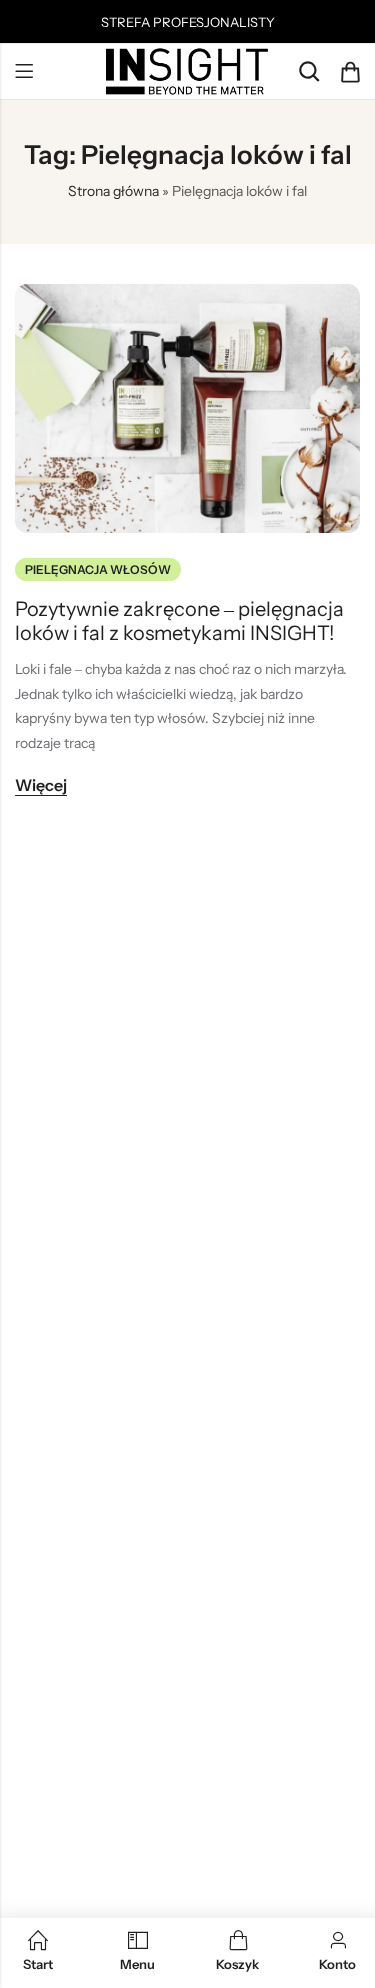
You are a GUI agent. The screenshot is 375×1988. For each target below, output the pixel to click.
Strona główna (113, 191)
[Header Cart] (350, 72)
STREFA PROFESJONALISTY (188, 22)
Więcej (41, 785)
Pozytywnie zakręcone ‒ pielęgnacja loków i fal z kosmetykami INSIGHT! (179, 621)
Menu (24, 72)
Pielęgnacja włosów (98, 569)
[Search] (309, 71)
